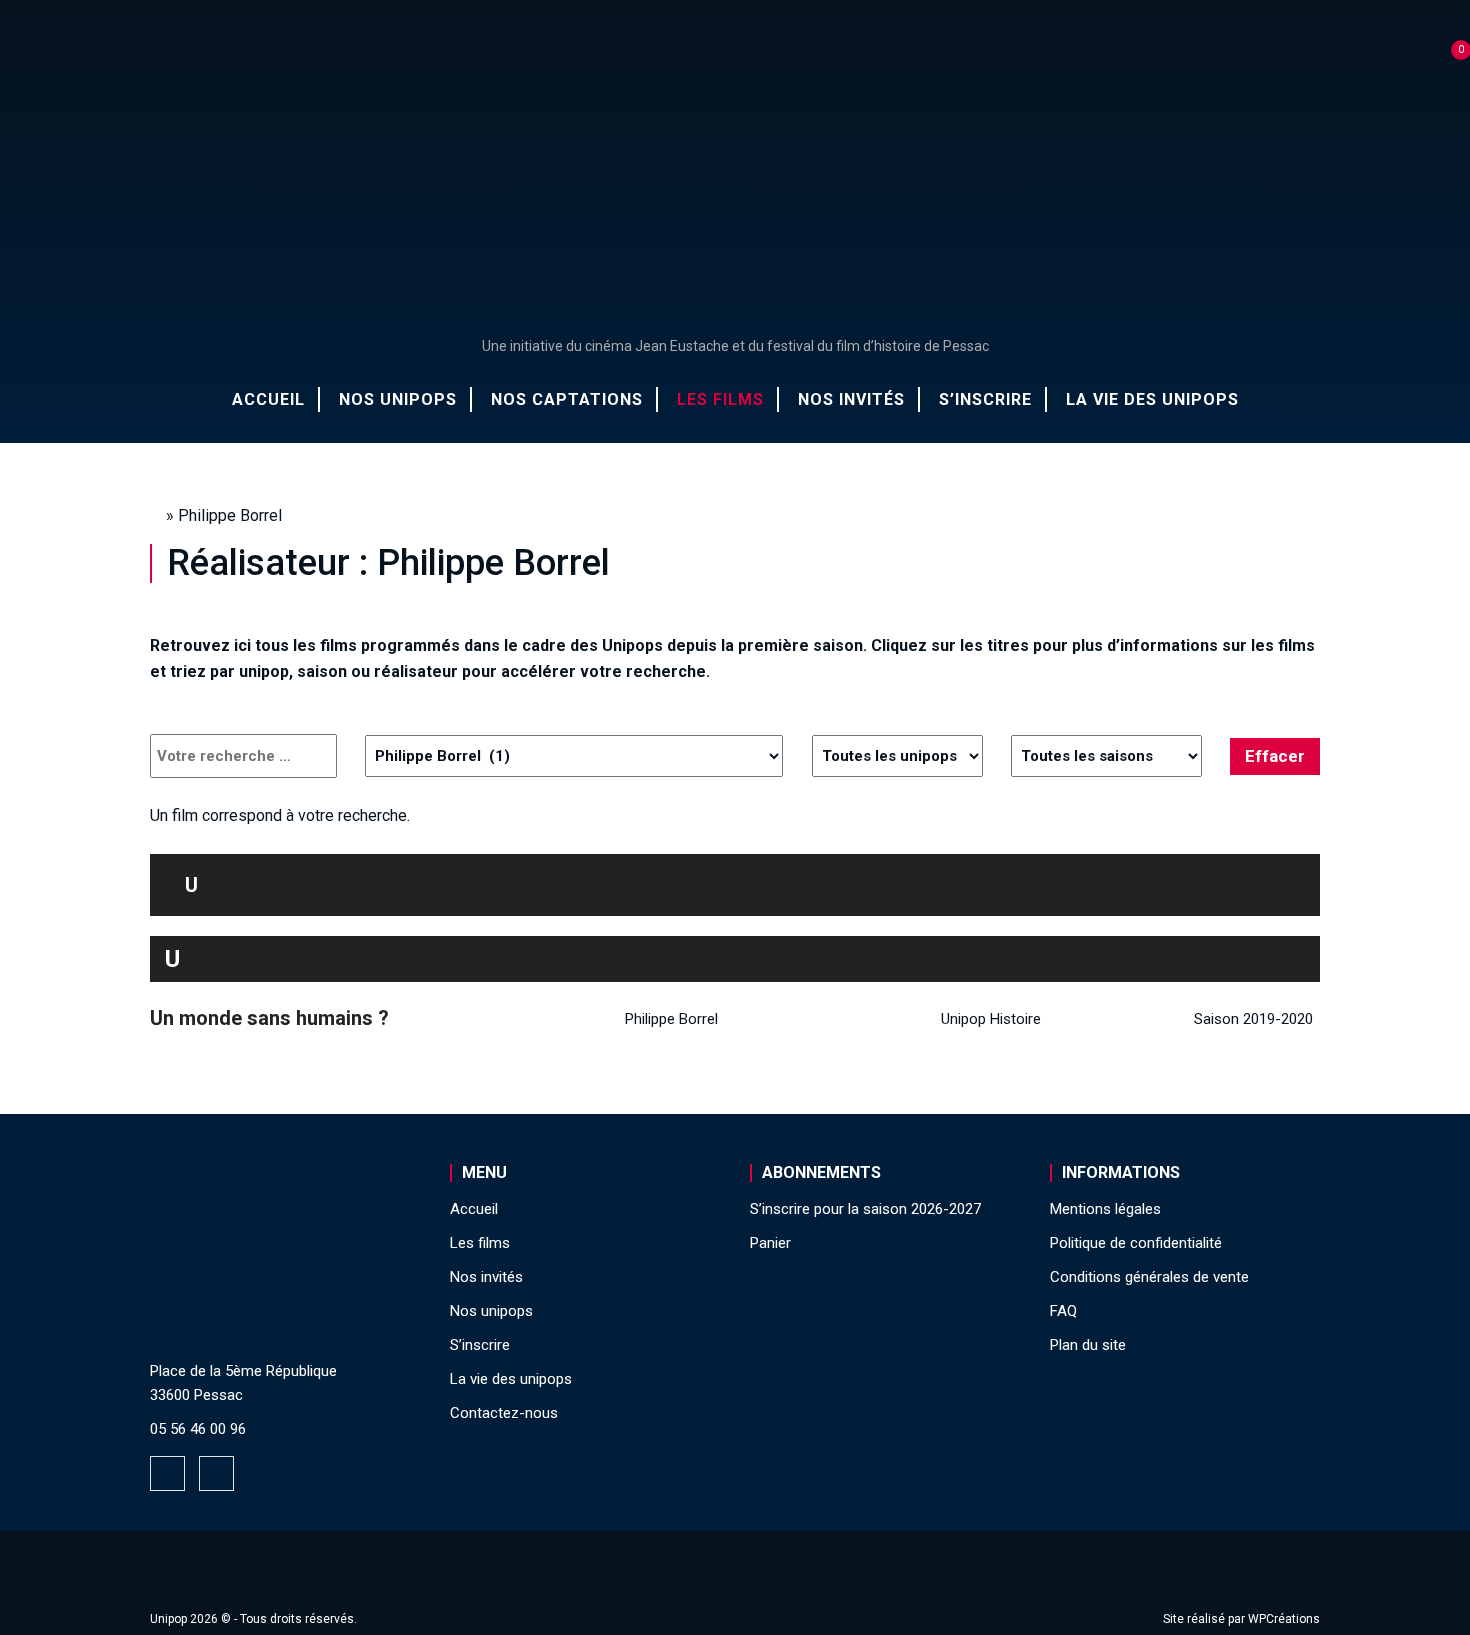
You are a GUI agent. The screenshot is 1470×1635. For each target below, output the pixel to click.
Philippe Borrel (671, 1019)
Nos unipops (398, 399)
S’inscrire (985, 399)
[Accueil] (735, 179)
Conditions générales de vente (1149, 1277)
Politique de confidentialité (1136, 1243)
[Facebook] (167, 1473)
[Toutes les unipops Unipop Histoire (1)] (897, 756)
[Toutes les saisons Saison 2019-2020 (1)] (1106, 756)
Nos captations (567, 399)
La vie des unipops (1152, 399)
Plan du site (1088, 1345)
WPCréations (1284, 1619)
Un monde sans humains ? (269, 1018)
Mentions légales (1105, 1209)
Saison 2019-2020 (1253, 1019)
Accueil (268, 399)
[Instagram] (216, 1473)
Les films (720, 399)
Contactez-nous (504, 1413)
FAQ (1063, 1311)
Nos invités (851, 399)
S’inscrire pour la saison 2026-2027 (865, 1209)
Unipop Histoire (991, 1019)
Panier (770, 1243)
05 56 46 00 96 (198, 1429)
